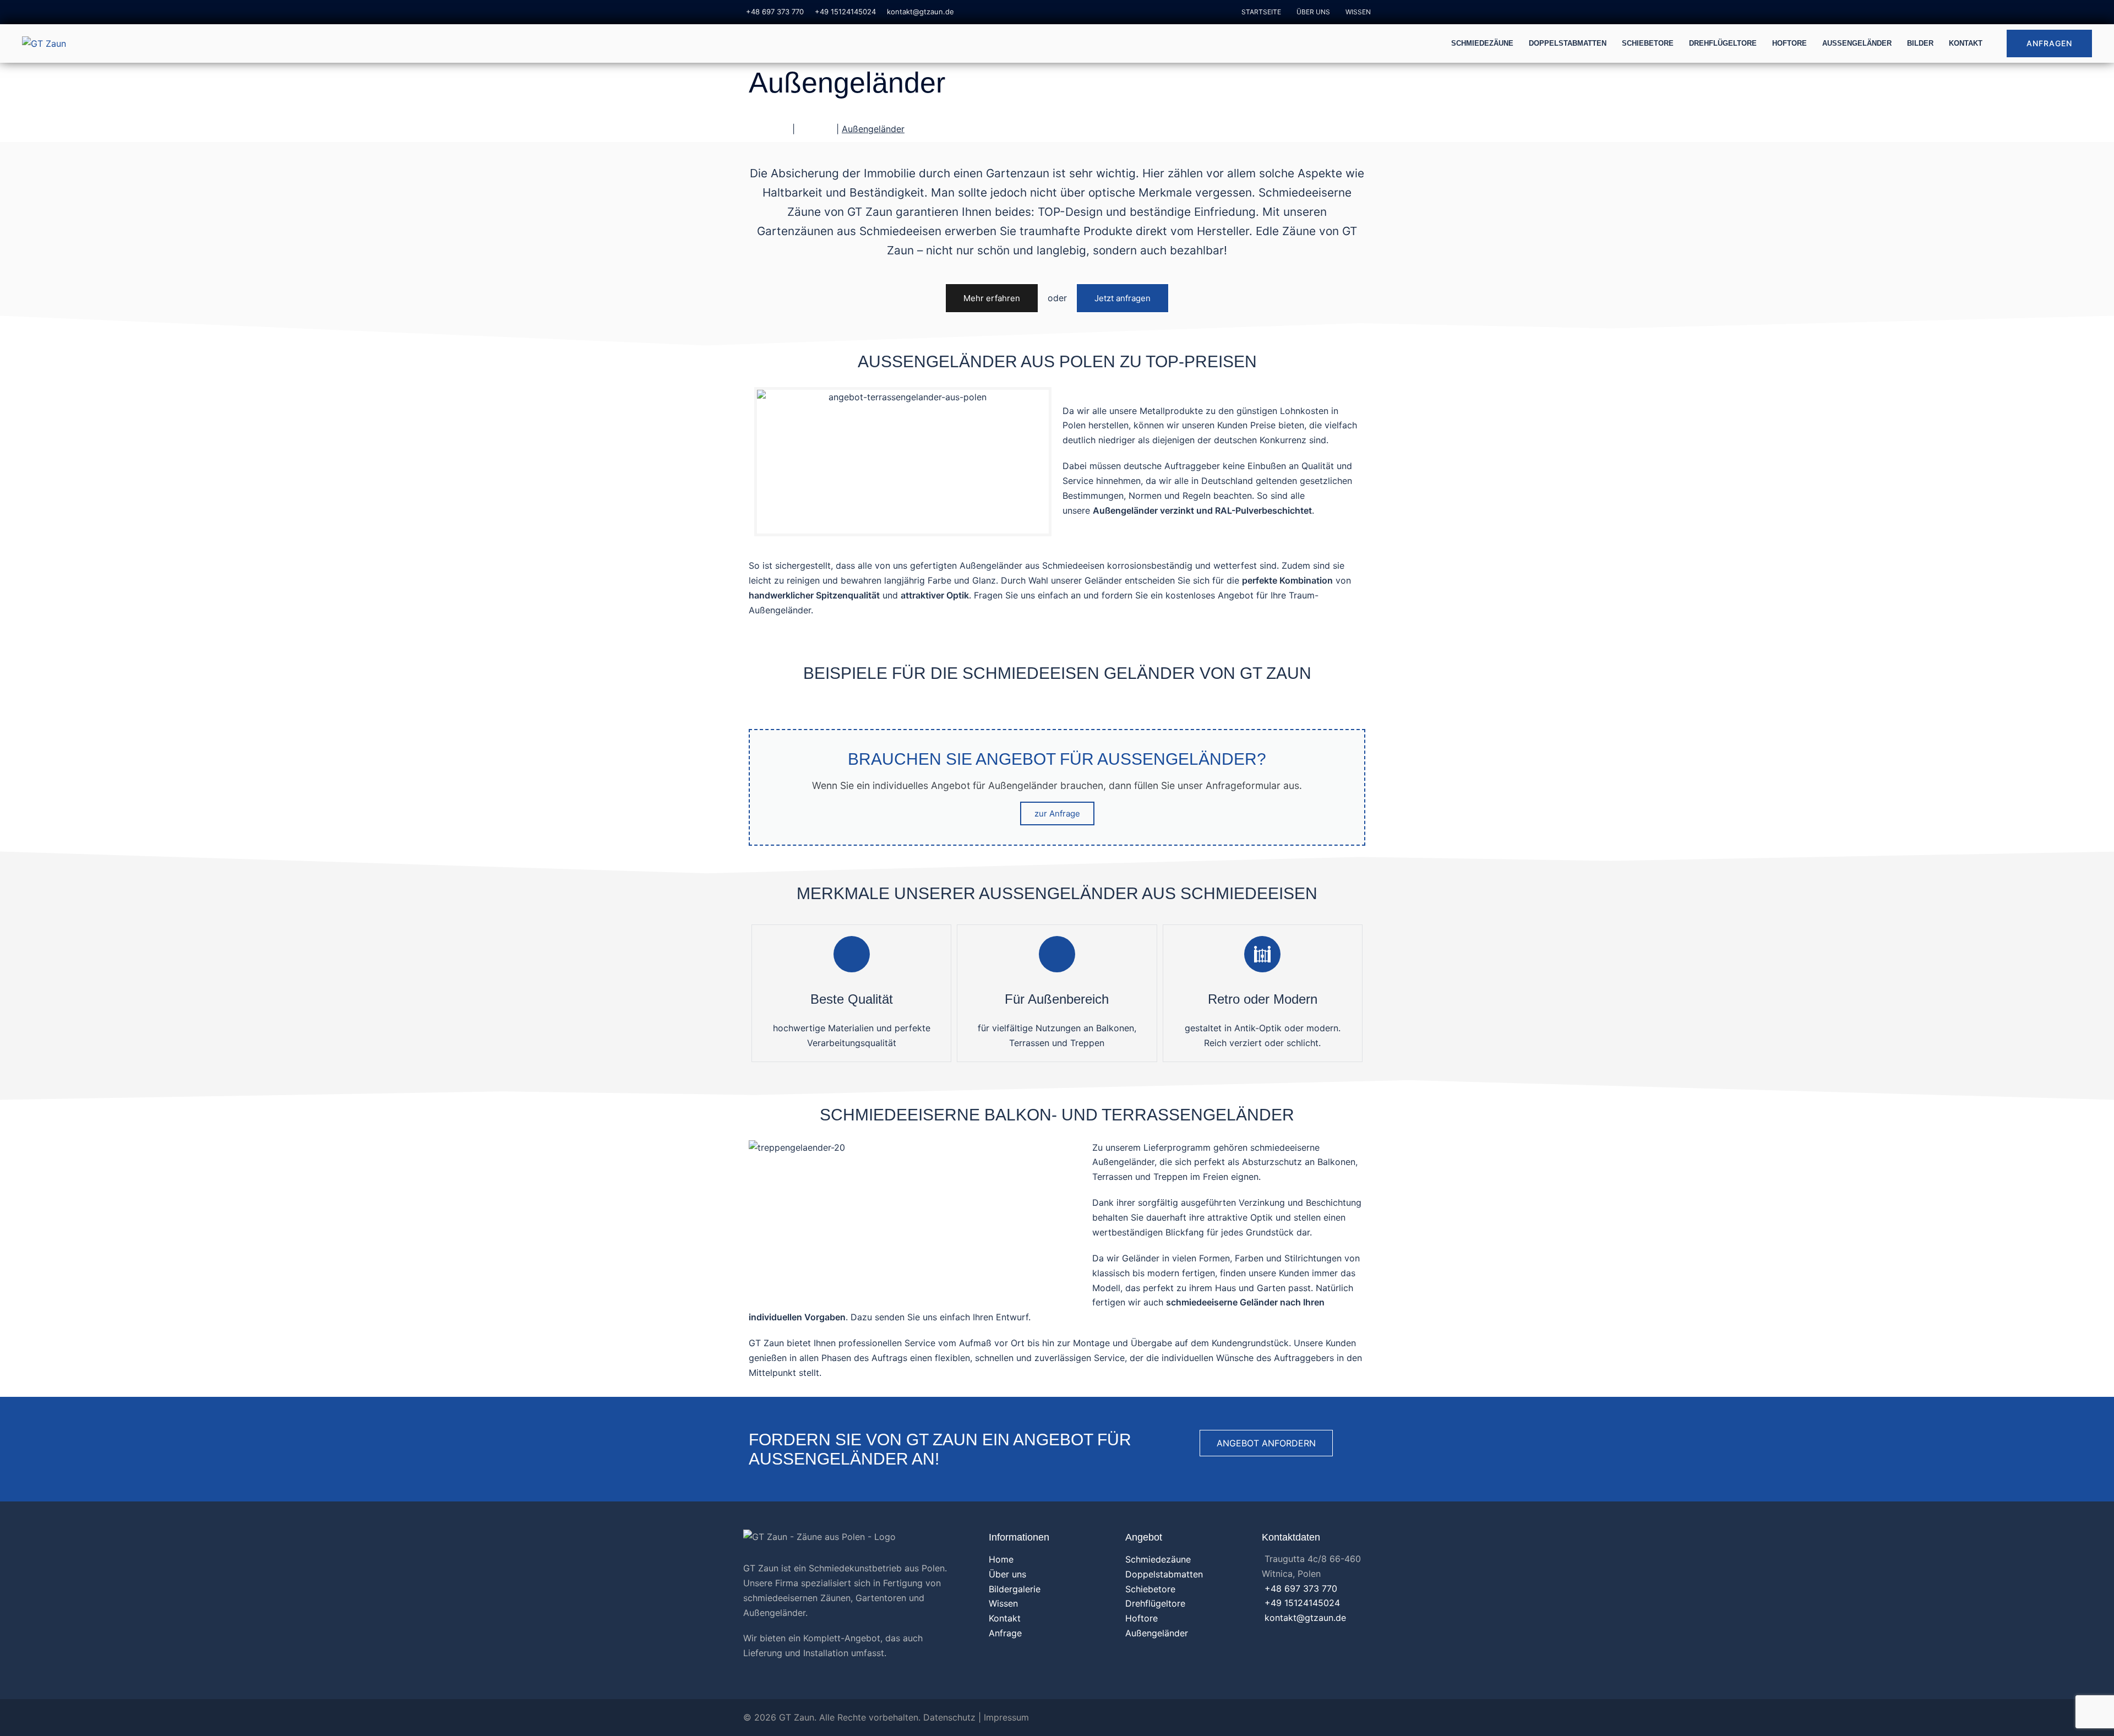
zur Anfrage (1057, 813)
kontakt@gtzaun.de (920, 12)
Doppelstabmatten (1568, 43)
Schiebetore (1648, 43)
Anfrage (1005, 1633)
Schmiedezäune (1482, 43)
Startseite (1261, 12)
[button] (992, 298)
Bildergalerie (1015, 1589)
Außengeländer (1857, 43)
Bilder (1920, 43)
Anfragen (2049, 43)
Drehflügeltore (1723, 43)
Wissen (1358, 12)
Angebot (816, 129)
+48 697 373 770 (775, 12)
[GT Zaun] (44, 43)
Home (1001, 1559)
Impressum (1006, 1717)
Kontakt (1966, 43)
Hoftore (1789, 43)
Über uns (1313, 12)
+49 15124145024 (845, 12)
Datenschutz (949, 1717)
